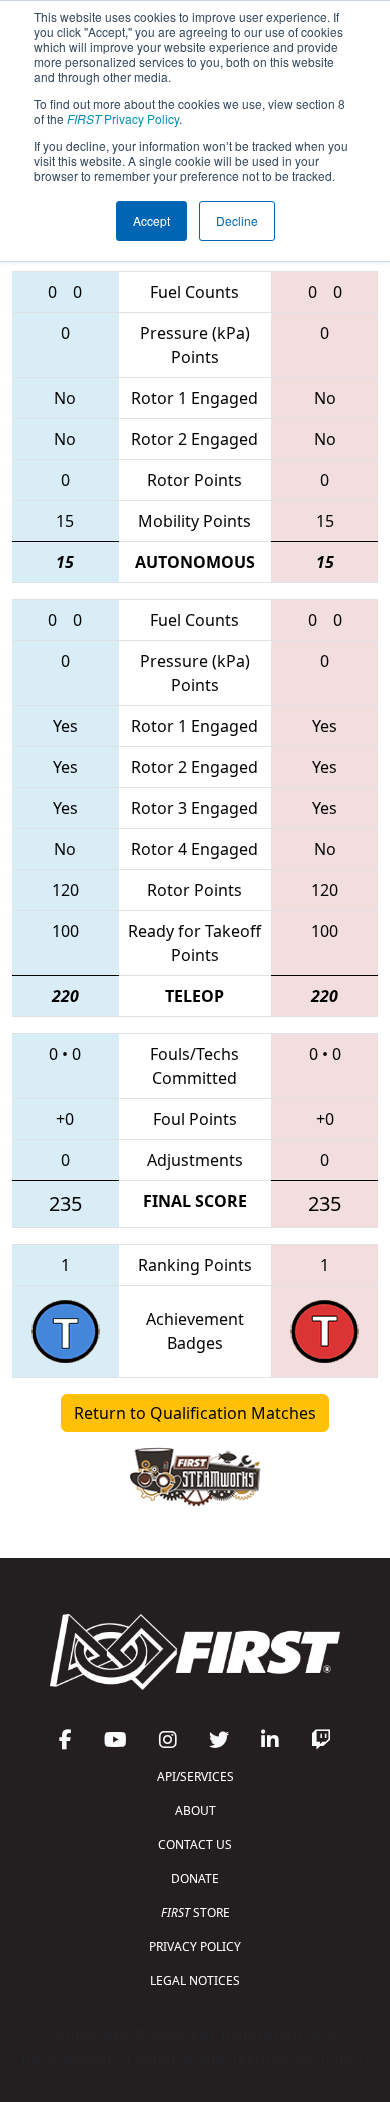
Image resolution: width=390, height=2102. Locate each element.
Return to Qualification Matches (195, 1413)
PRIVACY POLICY (195, 1946)
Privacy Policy (123, 118)
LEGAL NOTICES (195, 1980)
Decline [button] (237, 220)
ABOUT (195, 1810)
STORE (195, 1912)
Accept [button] (151, 220)
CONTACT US (195, 1844)
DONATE (195, 1878)
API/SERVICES (195, 1776)
